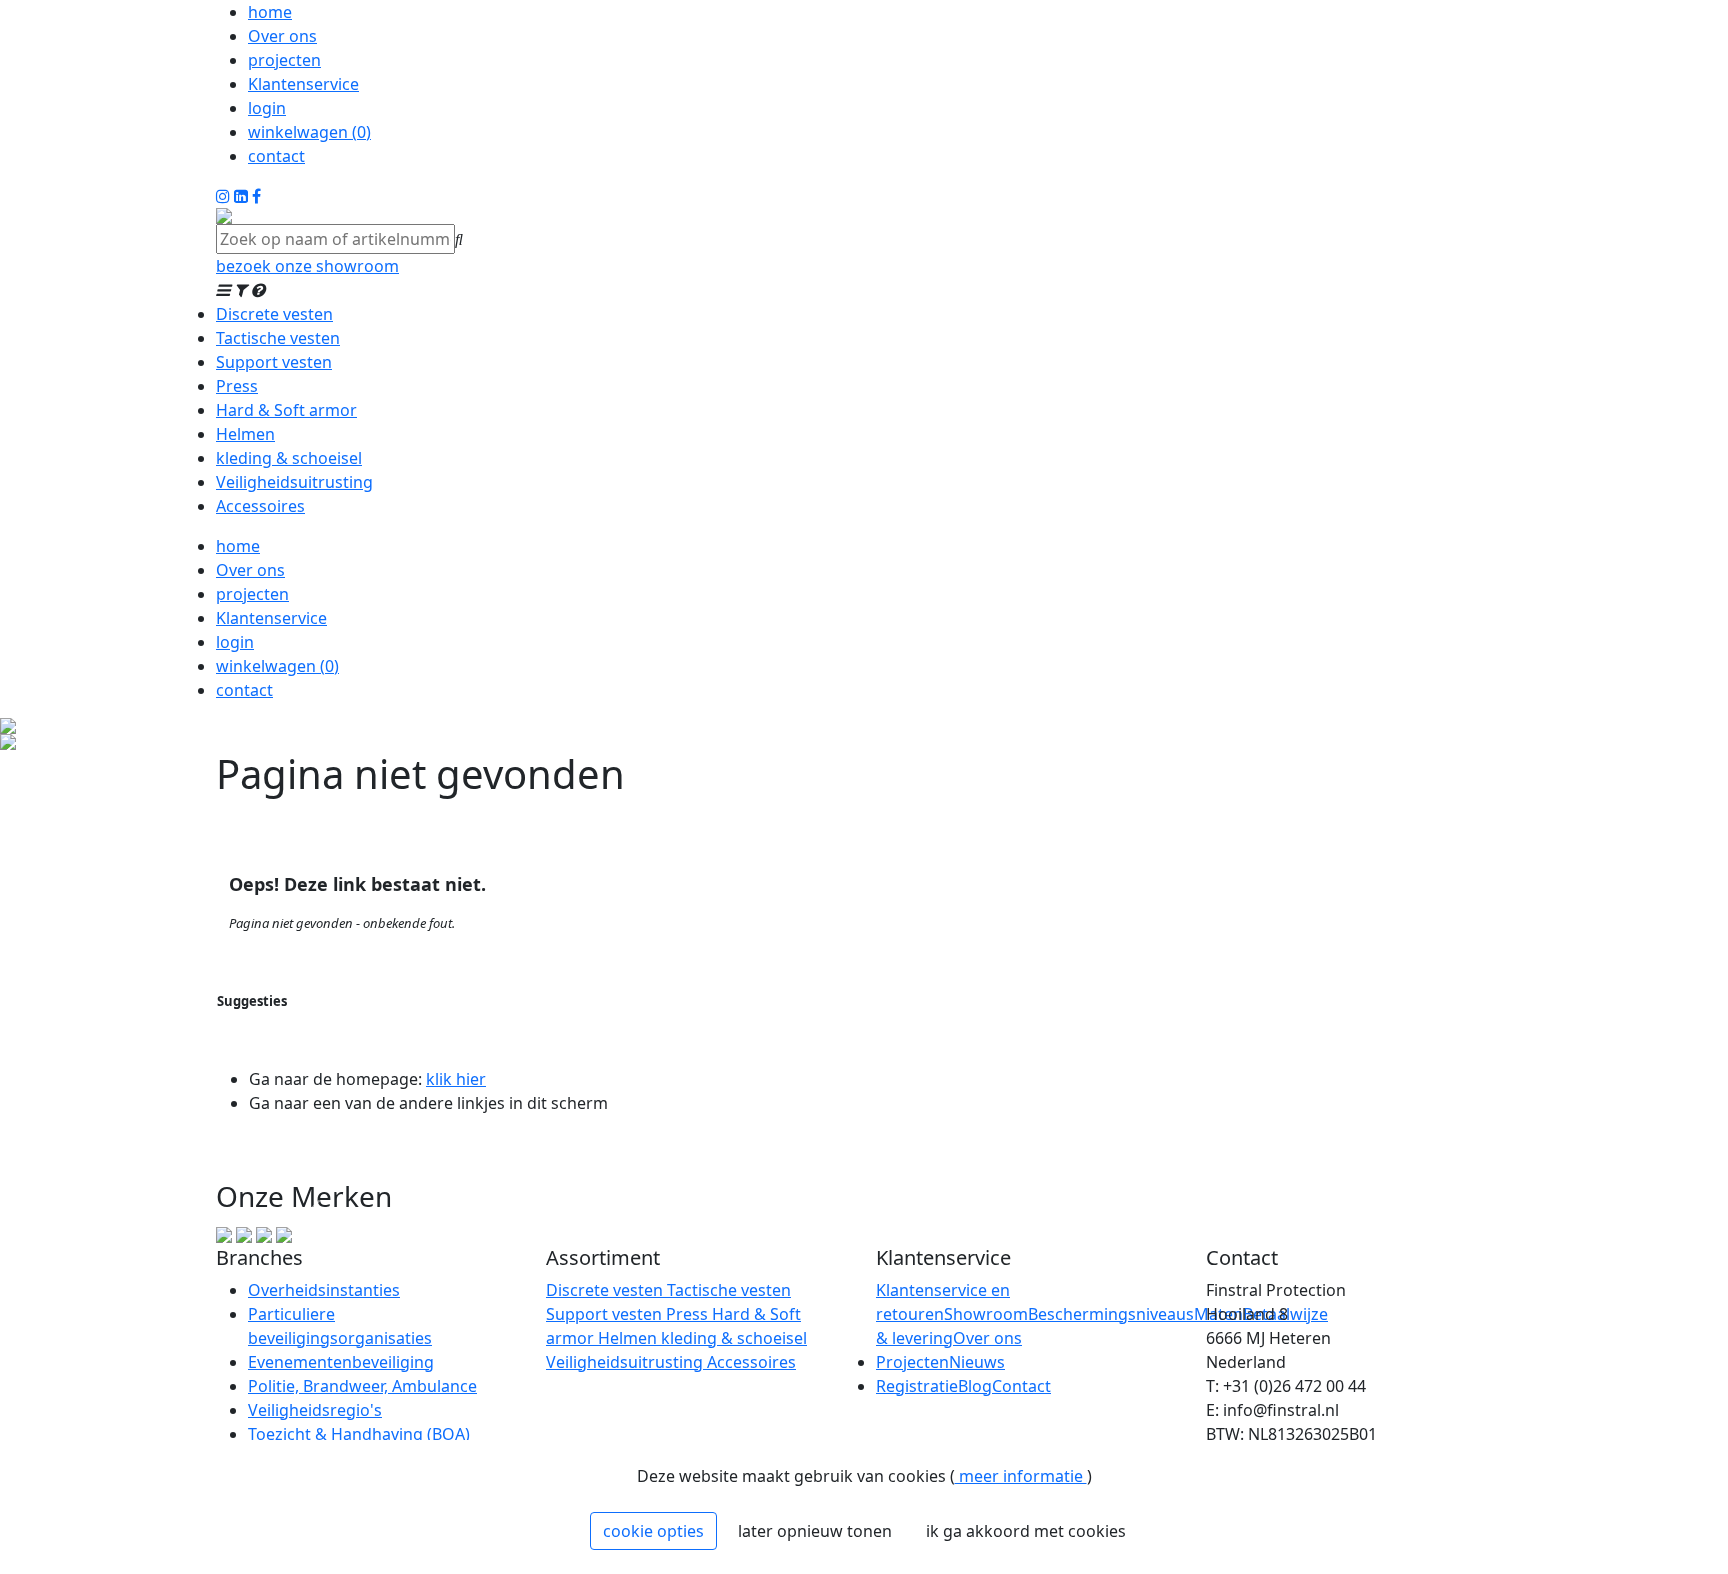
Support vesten (274, 362)
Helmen (245, 434)
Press (237, 386)
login (267, 108)
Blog (975, 1386)
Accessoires (260, 506)
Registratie (917, 1386)
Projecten (912, 1362)
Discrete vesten (274, 314)
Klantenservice (303, 84)
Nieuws (977, 1362)
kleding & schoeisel (289, 458)
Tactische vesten (278, 338)
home (270, 12)
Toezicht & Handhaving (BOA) (359, 1434)
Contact (1021, 1386)
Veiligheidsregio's (315, 1410)
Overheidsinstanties (324, 1290)
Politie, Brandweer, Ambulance (362, 1386)
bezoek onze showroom (307, 266)
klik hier (456, 1079)
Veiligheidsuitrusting (294, 482)
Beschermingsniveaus (1111, 1314)
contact (276, 156)
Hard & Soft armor (286, 410)
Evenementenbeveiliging (341, 1362)
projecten (284, 60)
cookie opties (653, 1531)
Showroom (986, 1314)
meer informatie (1021, 1476)
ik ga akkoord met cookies (1026, 1531)
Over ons (282, 36)
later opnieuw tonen (815, 1531)
